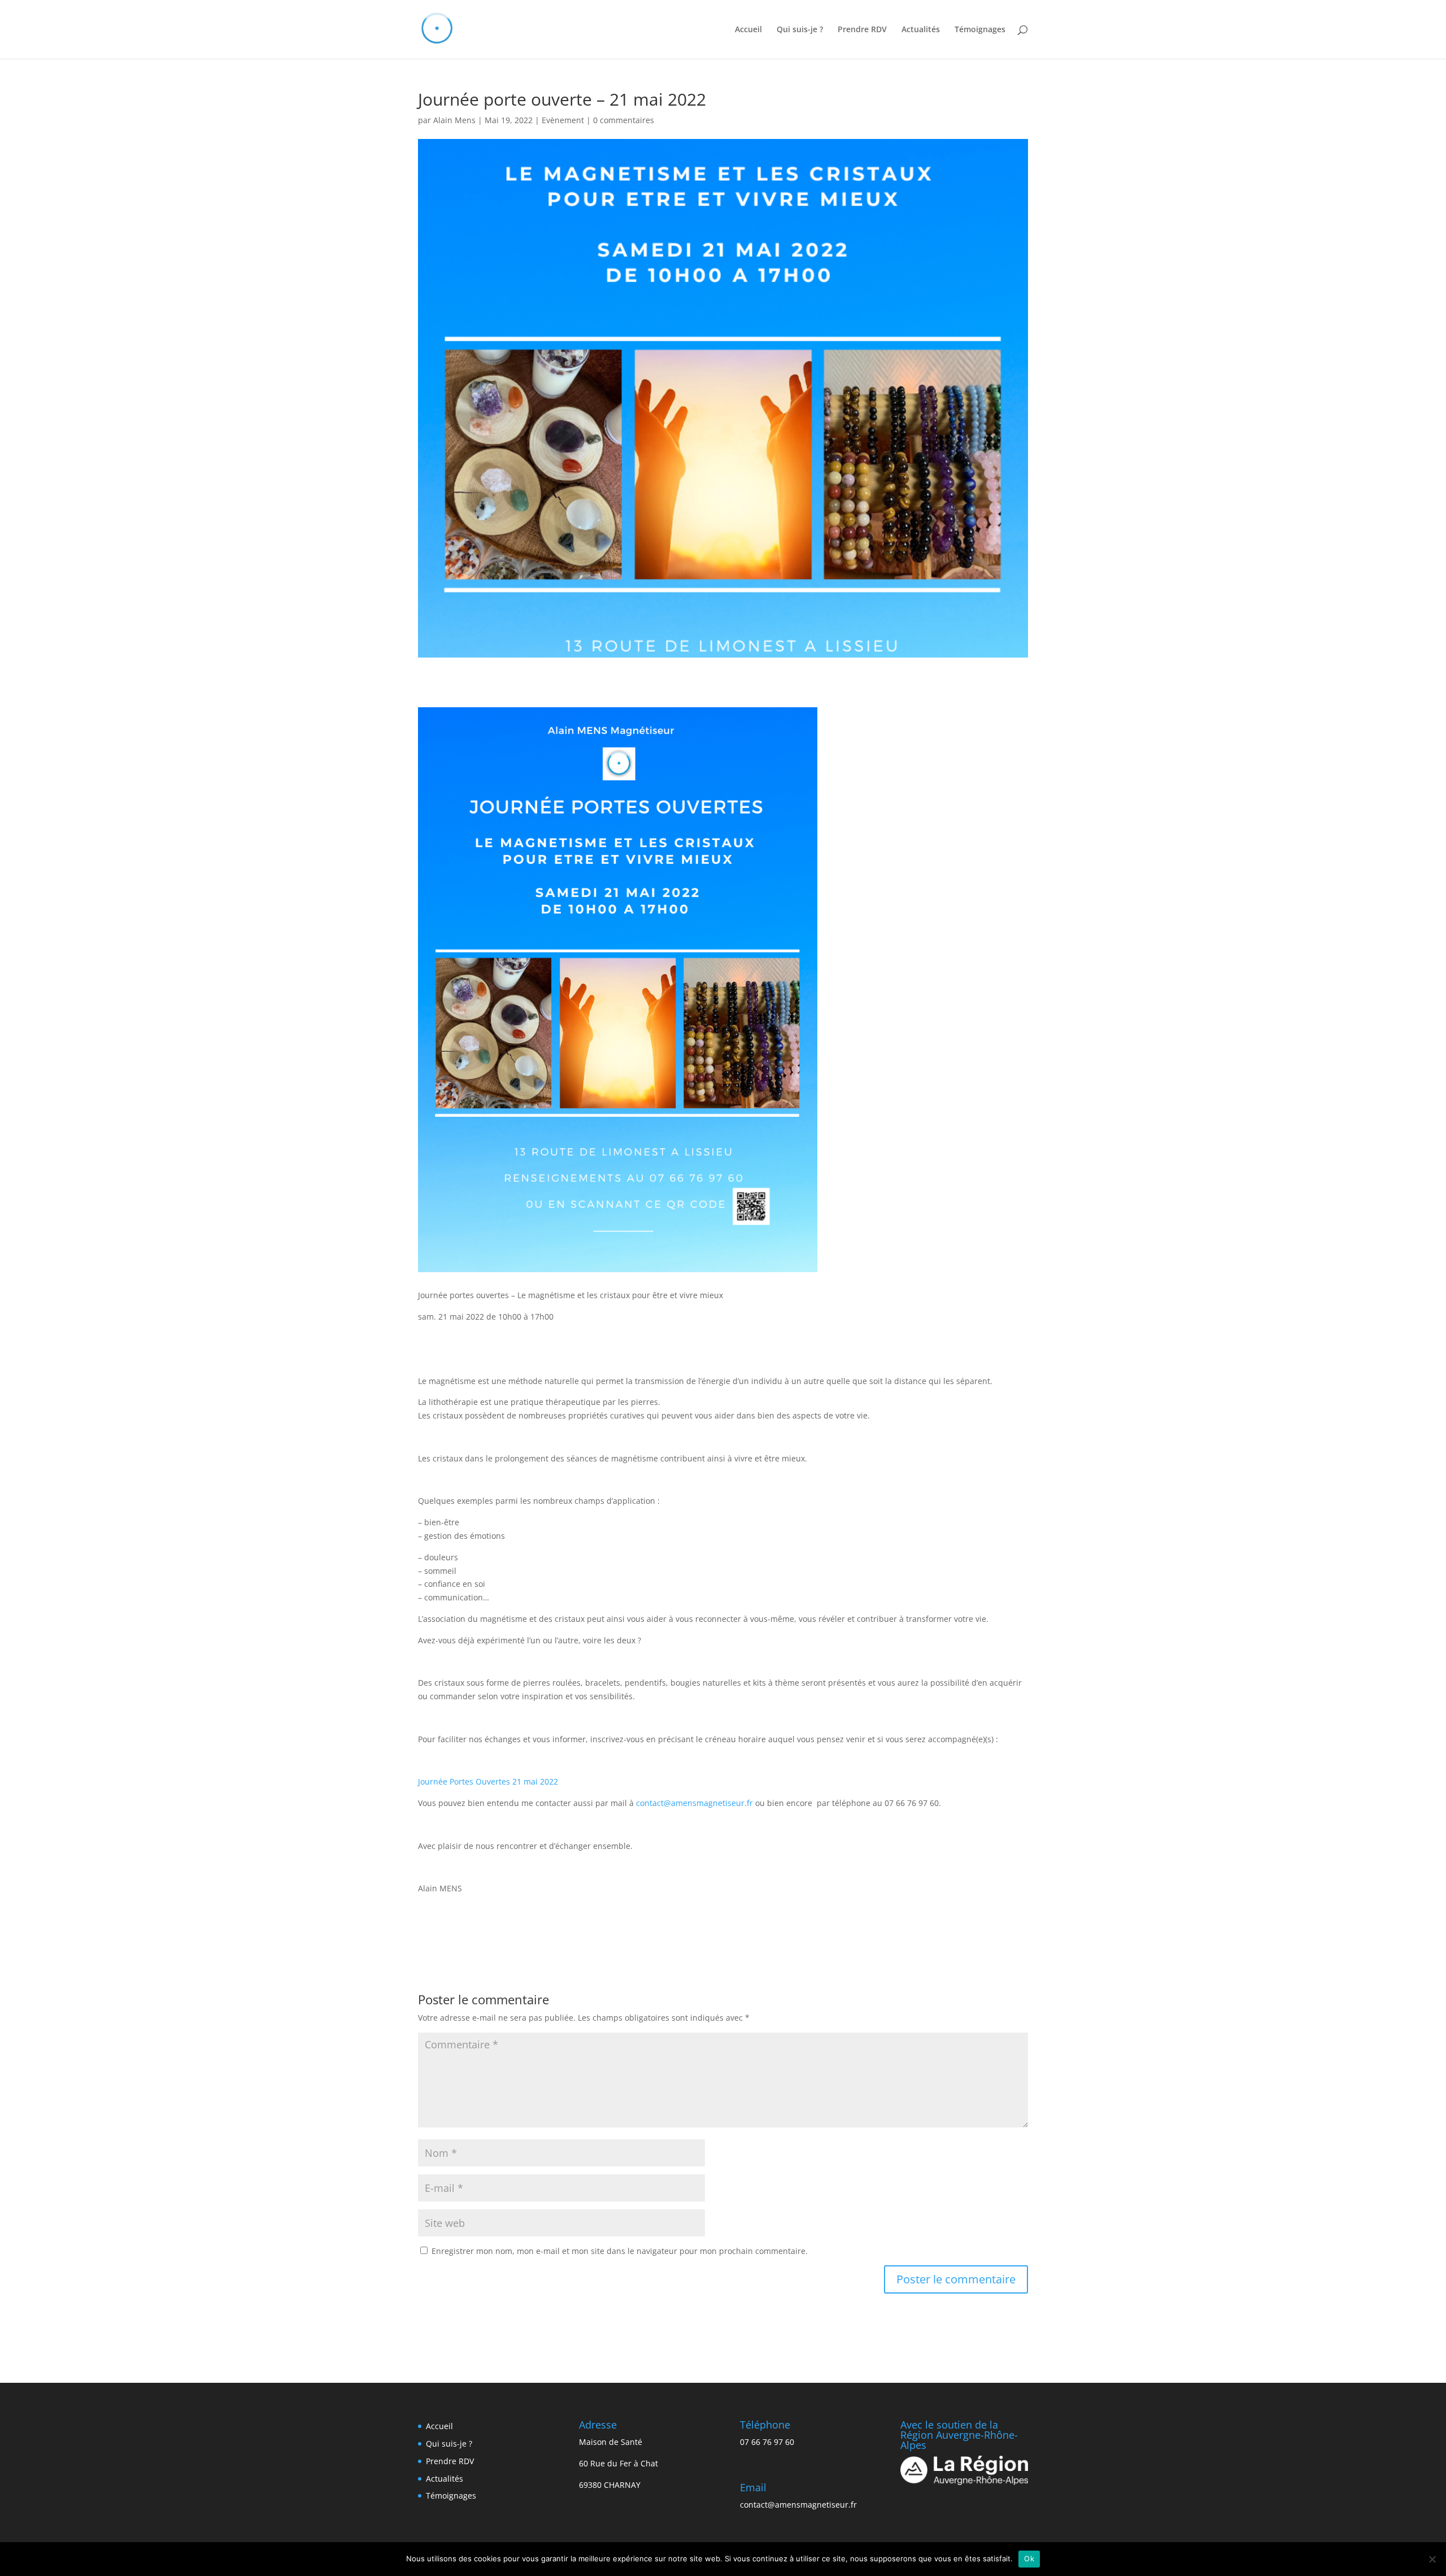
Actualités (921, 30)
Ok (1029, 2558)
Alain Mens (454, 120)
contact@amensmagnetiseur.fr (694, 1803)
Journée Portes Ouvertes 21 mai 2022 (488, 1781)
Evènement (563, 120)
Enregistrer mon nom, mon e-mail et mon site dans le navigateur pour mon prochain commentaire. (620, 2251)
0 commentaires (624, 120)
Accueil (748, 30)
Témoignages (980, 30)
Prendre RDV (862, 30)
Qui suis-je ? (800, 30)
